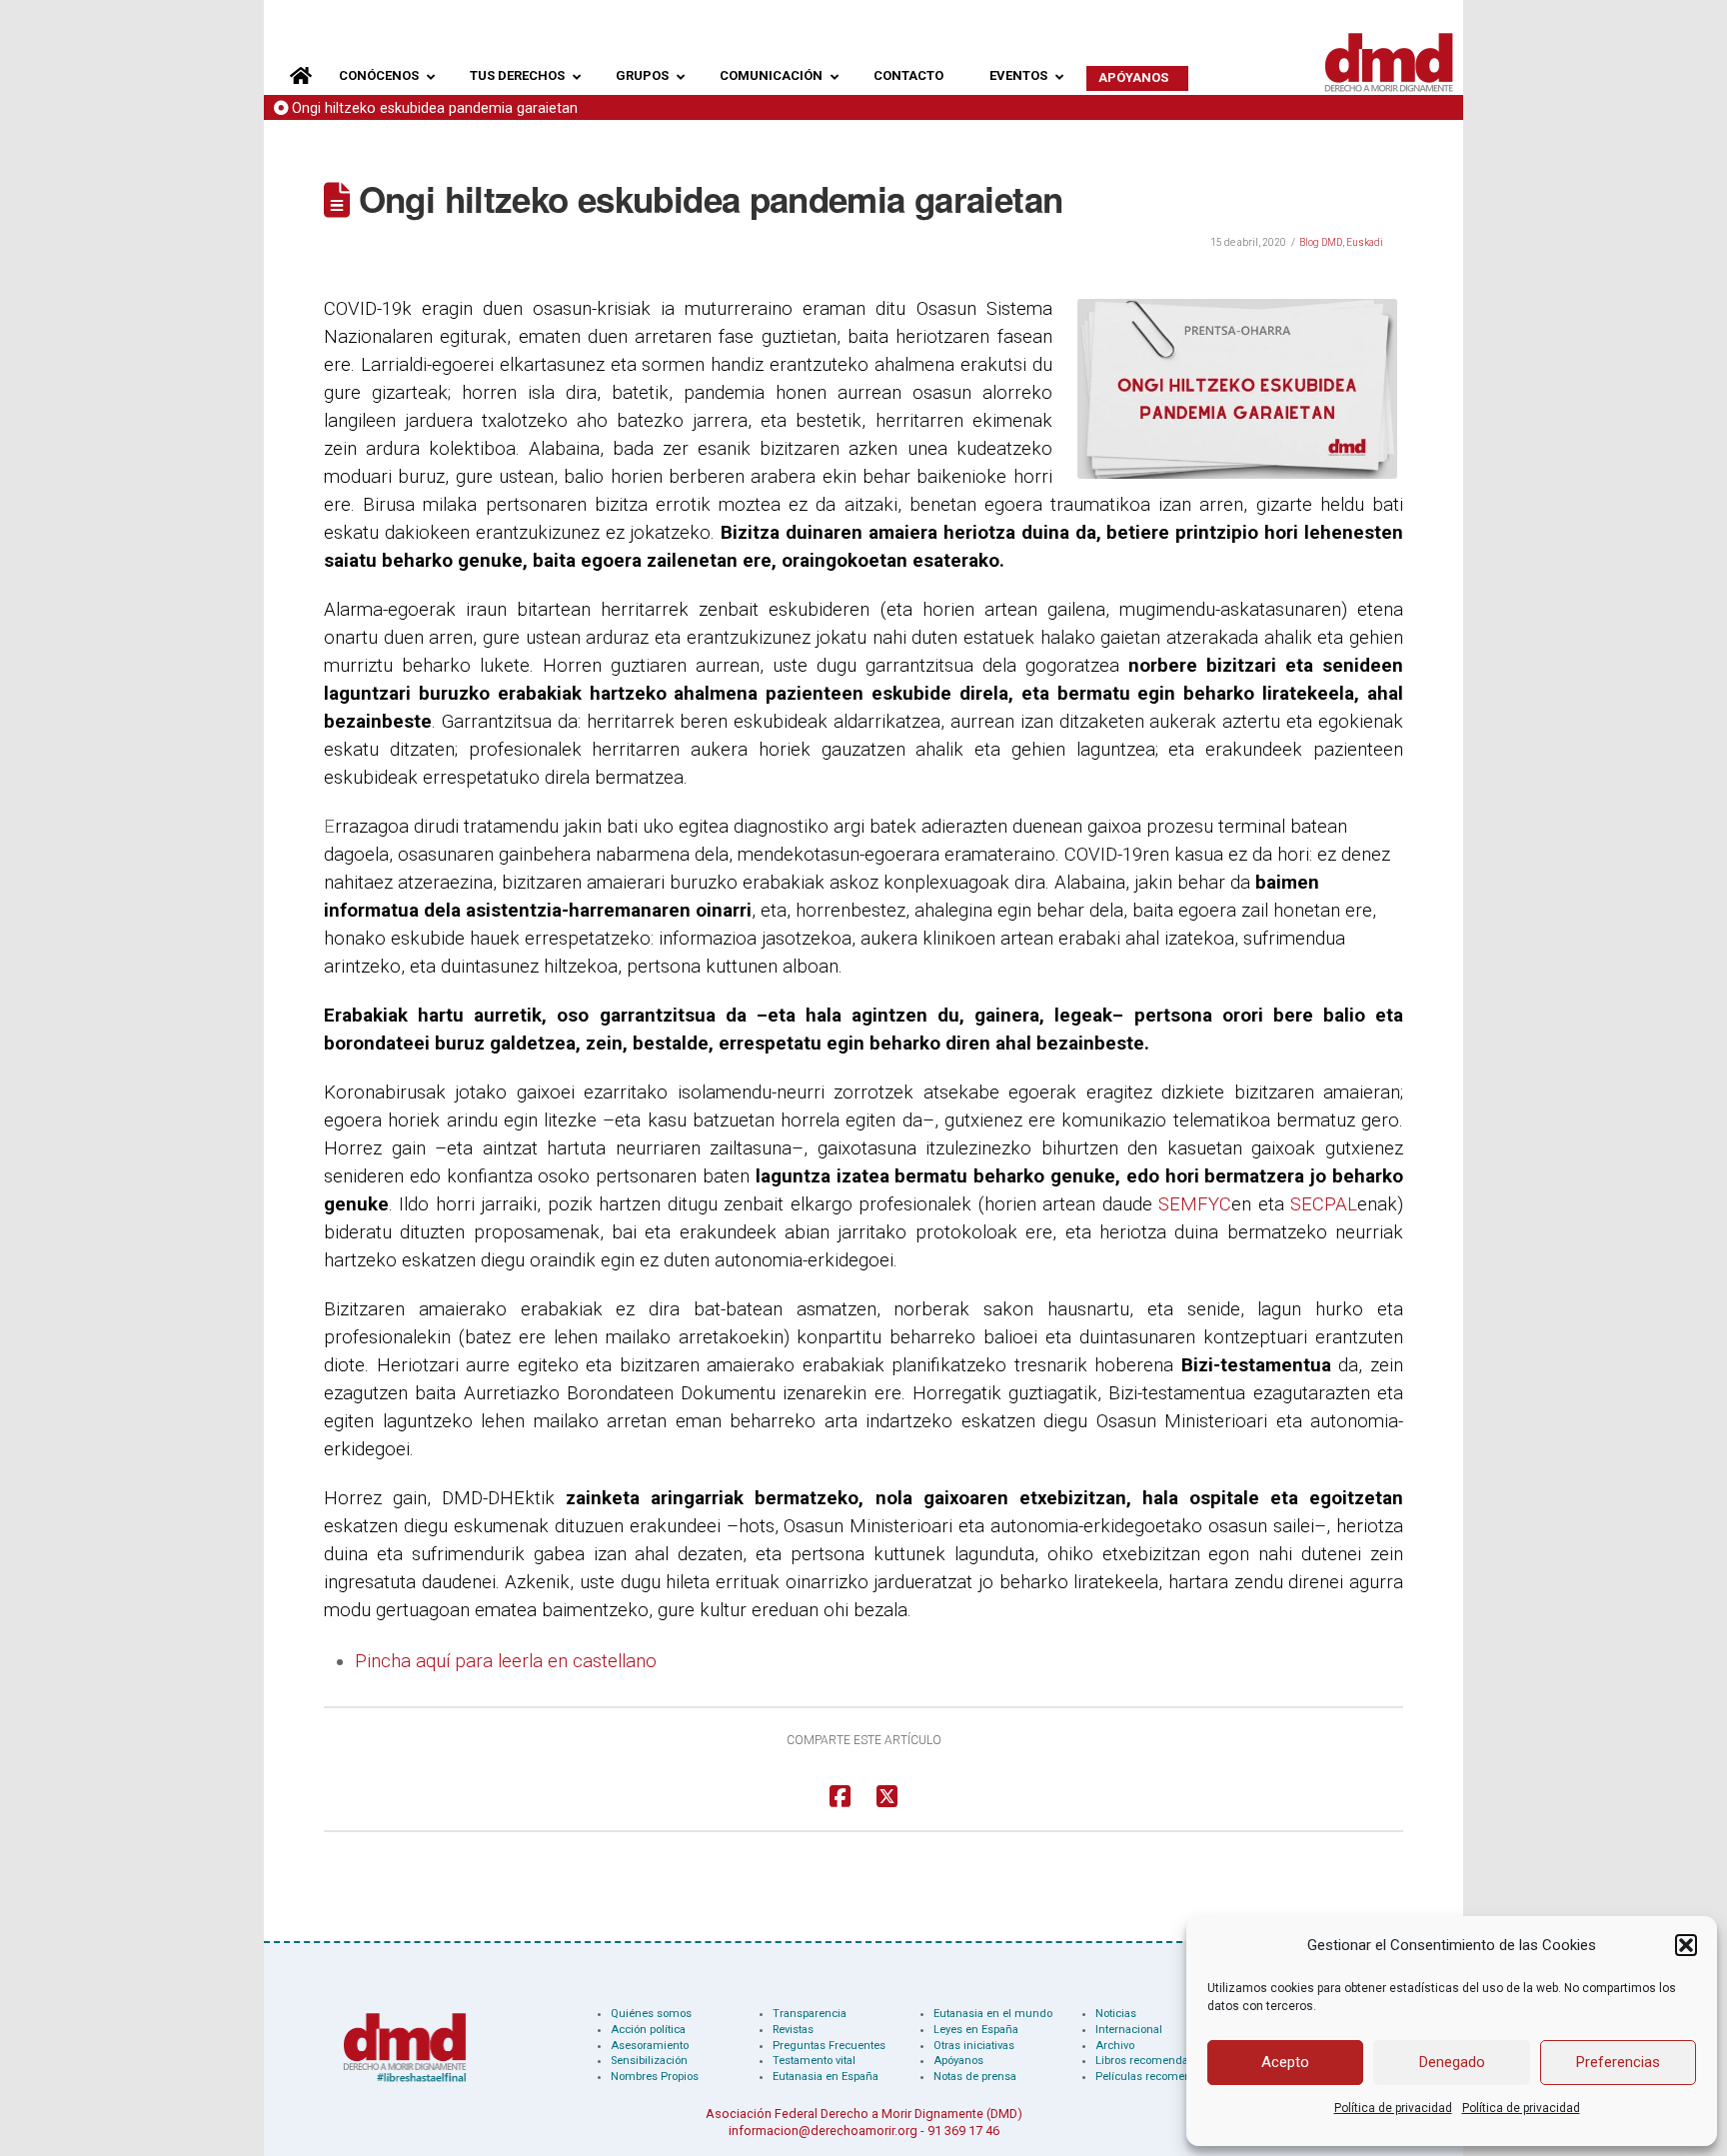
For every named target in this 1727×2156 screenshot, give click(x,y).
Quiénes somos (651, 2014)
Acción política (648, 2030)
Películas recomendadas (1159, 2077)
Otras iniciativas (974, 2046)
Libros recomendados (1151, 2061)
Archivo (1115, 2046)
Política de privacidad (1393, 2108)
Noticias (1116, 2014)
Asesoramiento (650, 2046)
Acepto (1285, 2062)
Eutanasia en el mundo (993, 2014)
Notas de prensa (975, 2077)
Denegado (1452, 2062)
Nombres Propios (655, 2077)
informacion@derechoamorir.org (823, 2131)
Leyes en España (976, 2030)
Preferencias (1618, 2062)
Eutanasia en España (826, 2077)
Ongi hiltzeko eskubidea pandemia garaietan (435, 108)
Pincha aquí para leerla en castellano (506, 1661)
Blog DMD (1321, 242)
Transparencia (810, 2014)
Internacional (1129, 2030)
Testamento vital (814, 2061)
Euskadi (1365, 242)
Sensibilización (649, 2061)
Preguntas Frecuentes (829, 2046)
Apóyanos (958, 2061)
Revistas (793, 2030)
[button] (1686, 1945)
